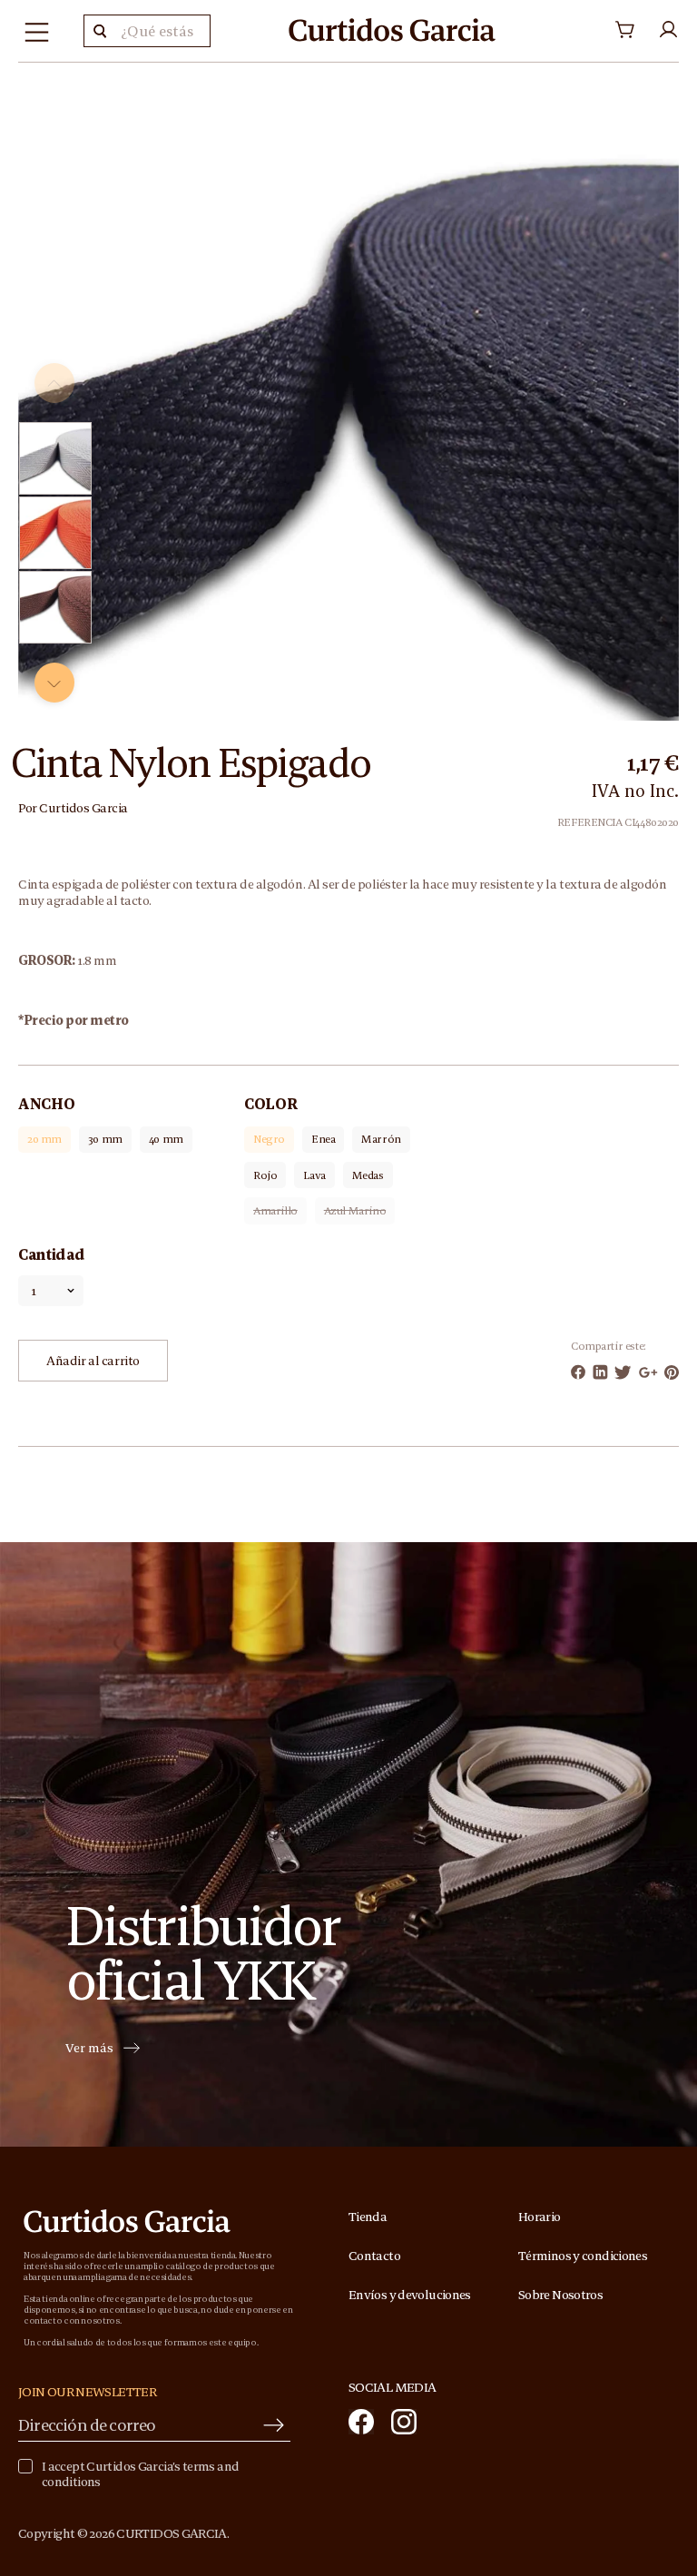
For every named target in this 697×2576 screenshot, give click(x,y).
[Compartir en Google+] (648, 1372)
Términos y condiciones (583, 2256)
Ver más (89, 2049)
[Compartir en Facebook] (578, 1372)
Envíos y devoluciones (410, 2295)
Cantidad (51, 1254)
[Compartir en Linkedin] (600, 1372)
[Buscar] (100, 31)
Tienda (368, 2217)
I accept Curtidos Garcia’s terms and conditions (140, 2474)
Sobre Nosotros (560, 2295)
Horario (540, 2217)
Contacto (374, 2256)
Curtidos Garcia (83, 808)
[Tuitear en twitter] (623, 1372)
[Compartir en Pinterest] (672, 1372)
